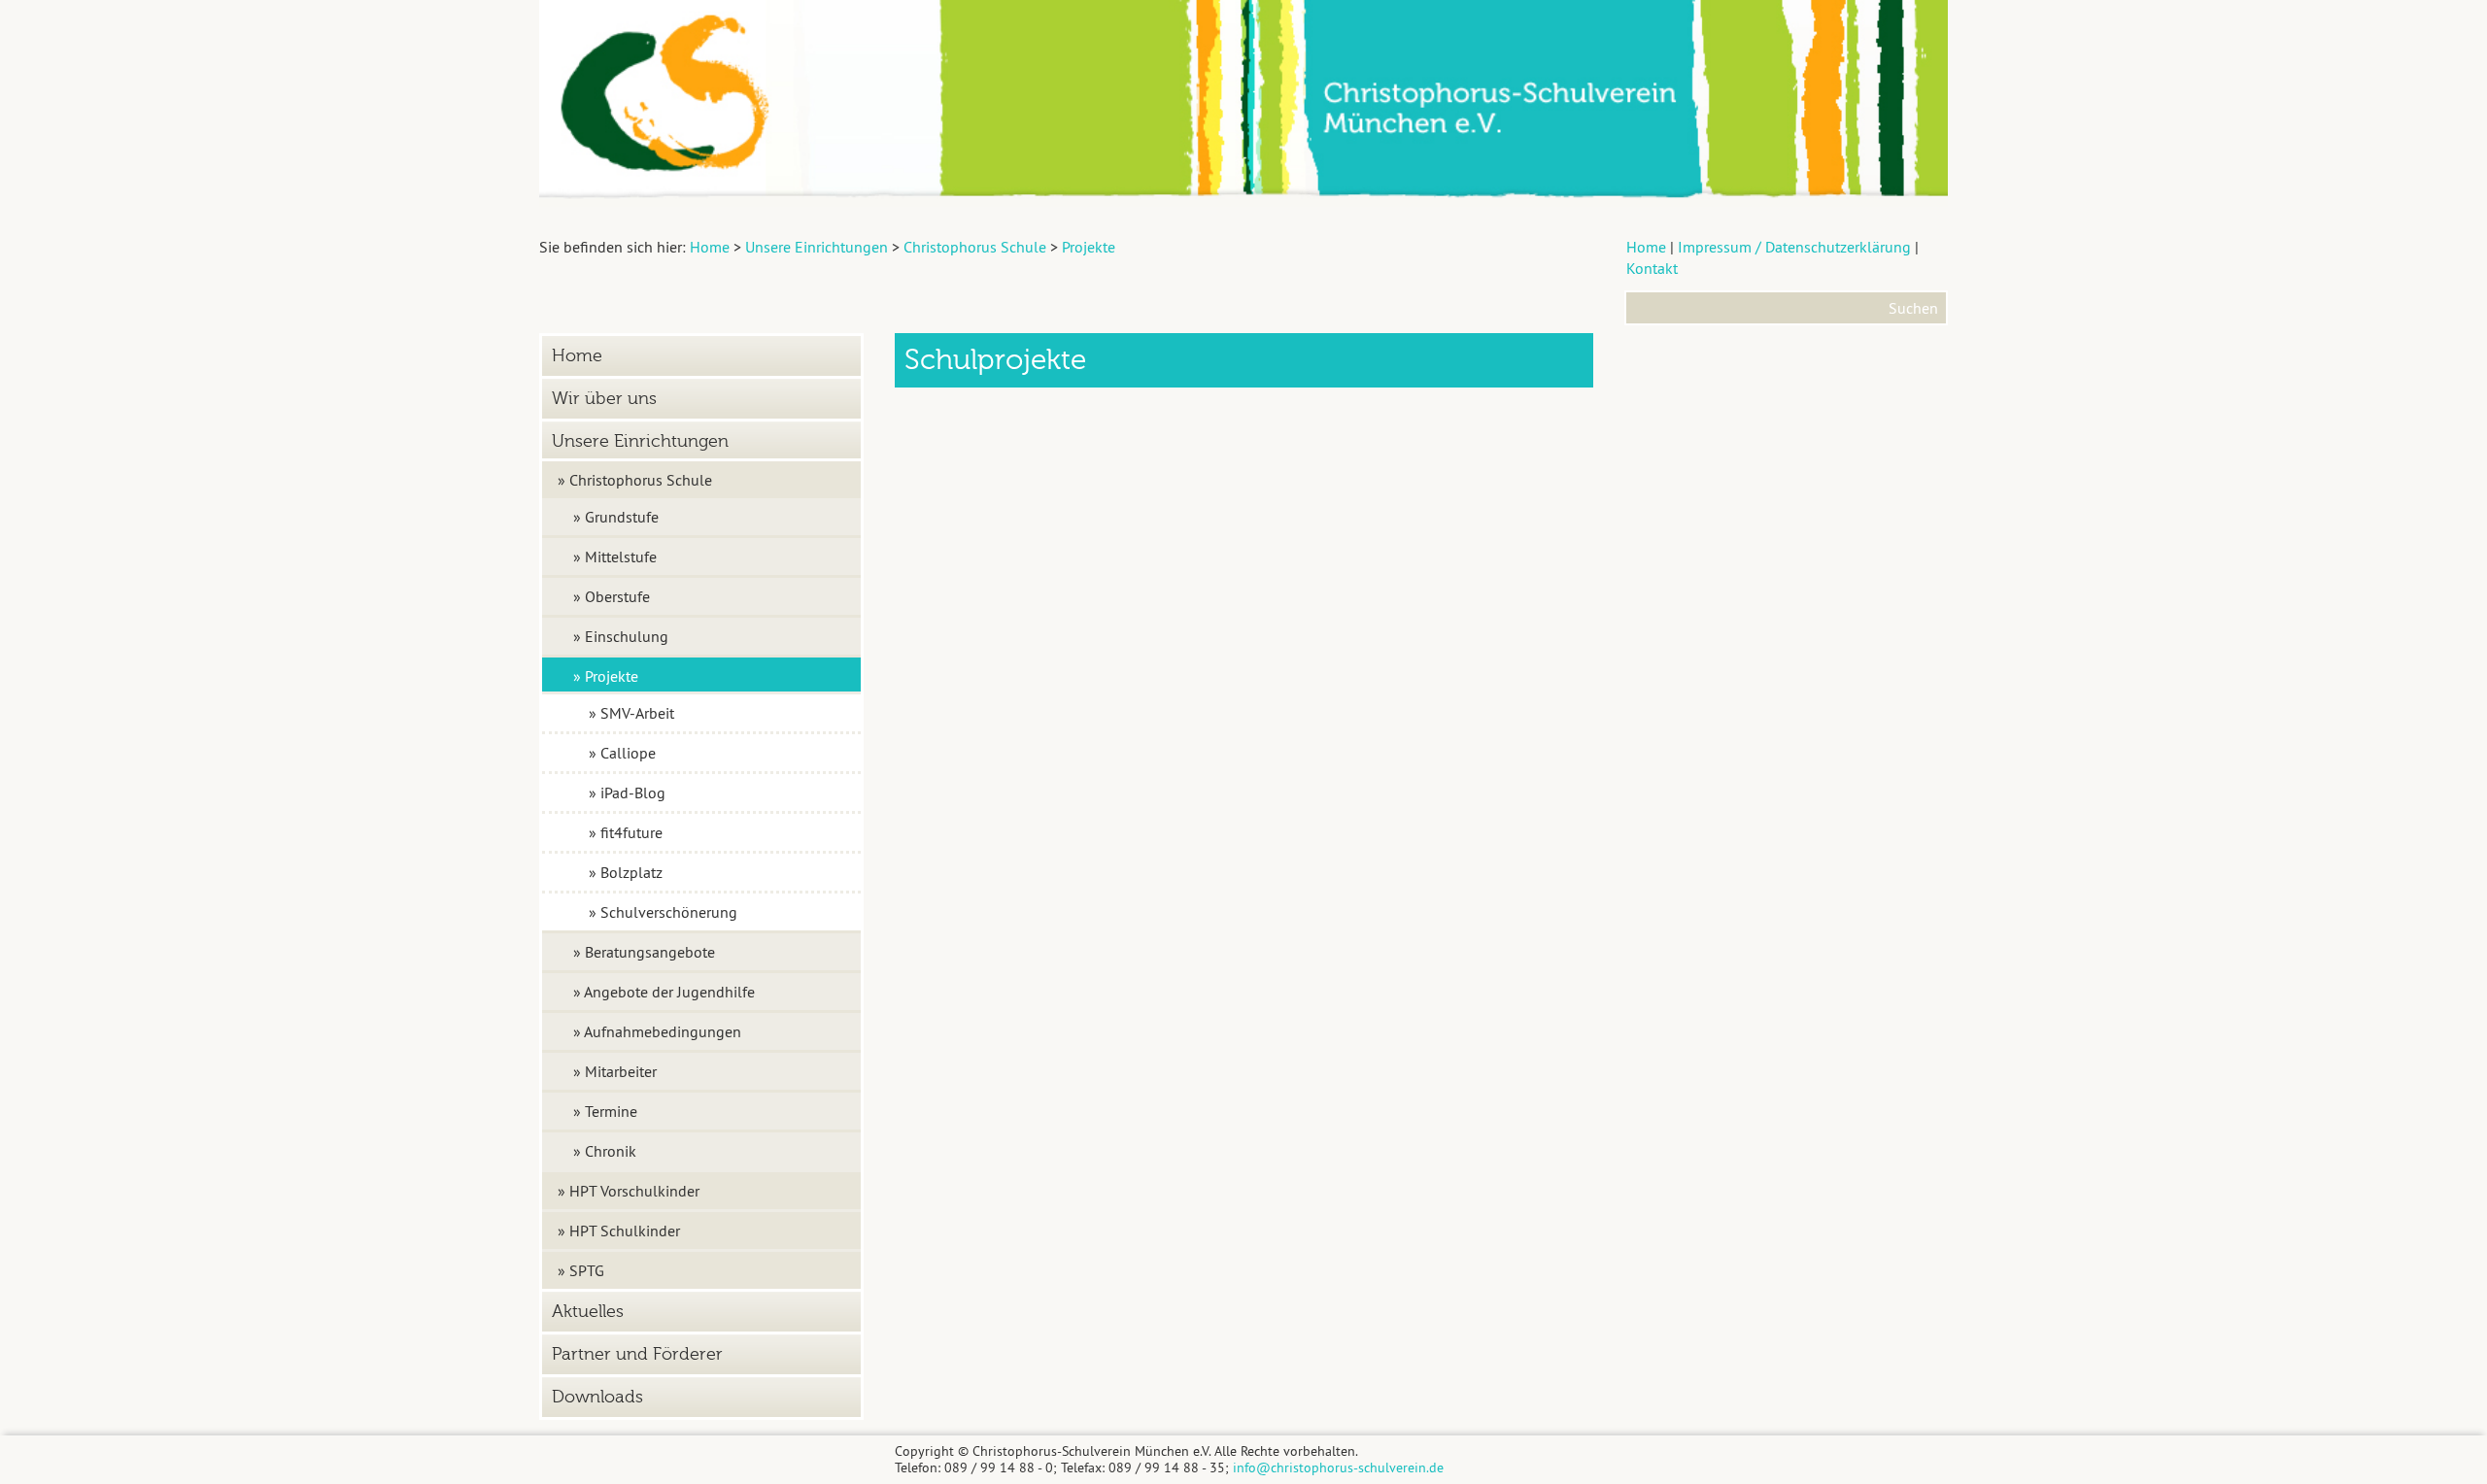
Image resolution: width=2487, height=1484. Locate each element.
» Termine (605, 1111)
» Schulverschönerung (663, 912)
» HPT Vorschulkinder (629, 1191)
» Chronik (605, 1151)
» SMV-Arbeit (631, 713)
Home (1646, 247)
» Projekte (606, 676)
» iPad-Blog (627, 793)
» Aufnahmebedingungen (657, 1031)
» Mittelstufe (615, 556)
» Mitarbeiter (615, 1071)
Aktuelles (588, 1312)
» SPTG (581, 1270)
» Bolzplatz (626, 872)
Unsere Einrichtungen (640, 441)
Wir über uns (604, 399)
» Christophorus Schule (635, 480)
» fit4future (626, 832)
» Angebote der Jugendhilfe (664, 992)
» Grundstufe (616, 517)
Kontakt (1652, 268)
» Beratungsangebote (644, 952)
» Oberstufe (612, 596)
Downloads (597, 1397)
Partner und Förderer (637, 1354)
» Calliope (622, 753)
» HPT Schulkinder (619, 1231)
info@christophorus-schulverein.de (1338, 1467)
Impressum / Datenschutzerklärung (1794, 247)
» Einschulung (621, 636)
